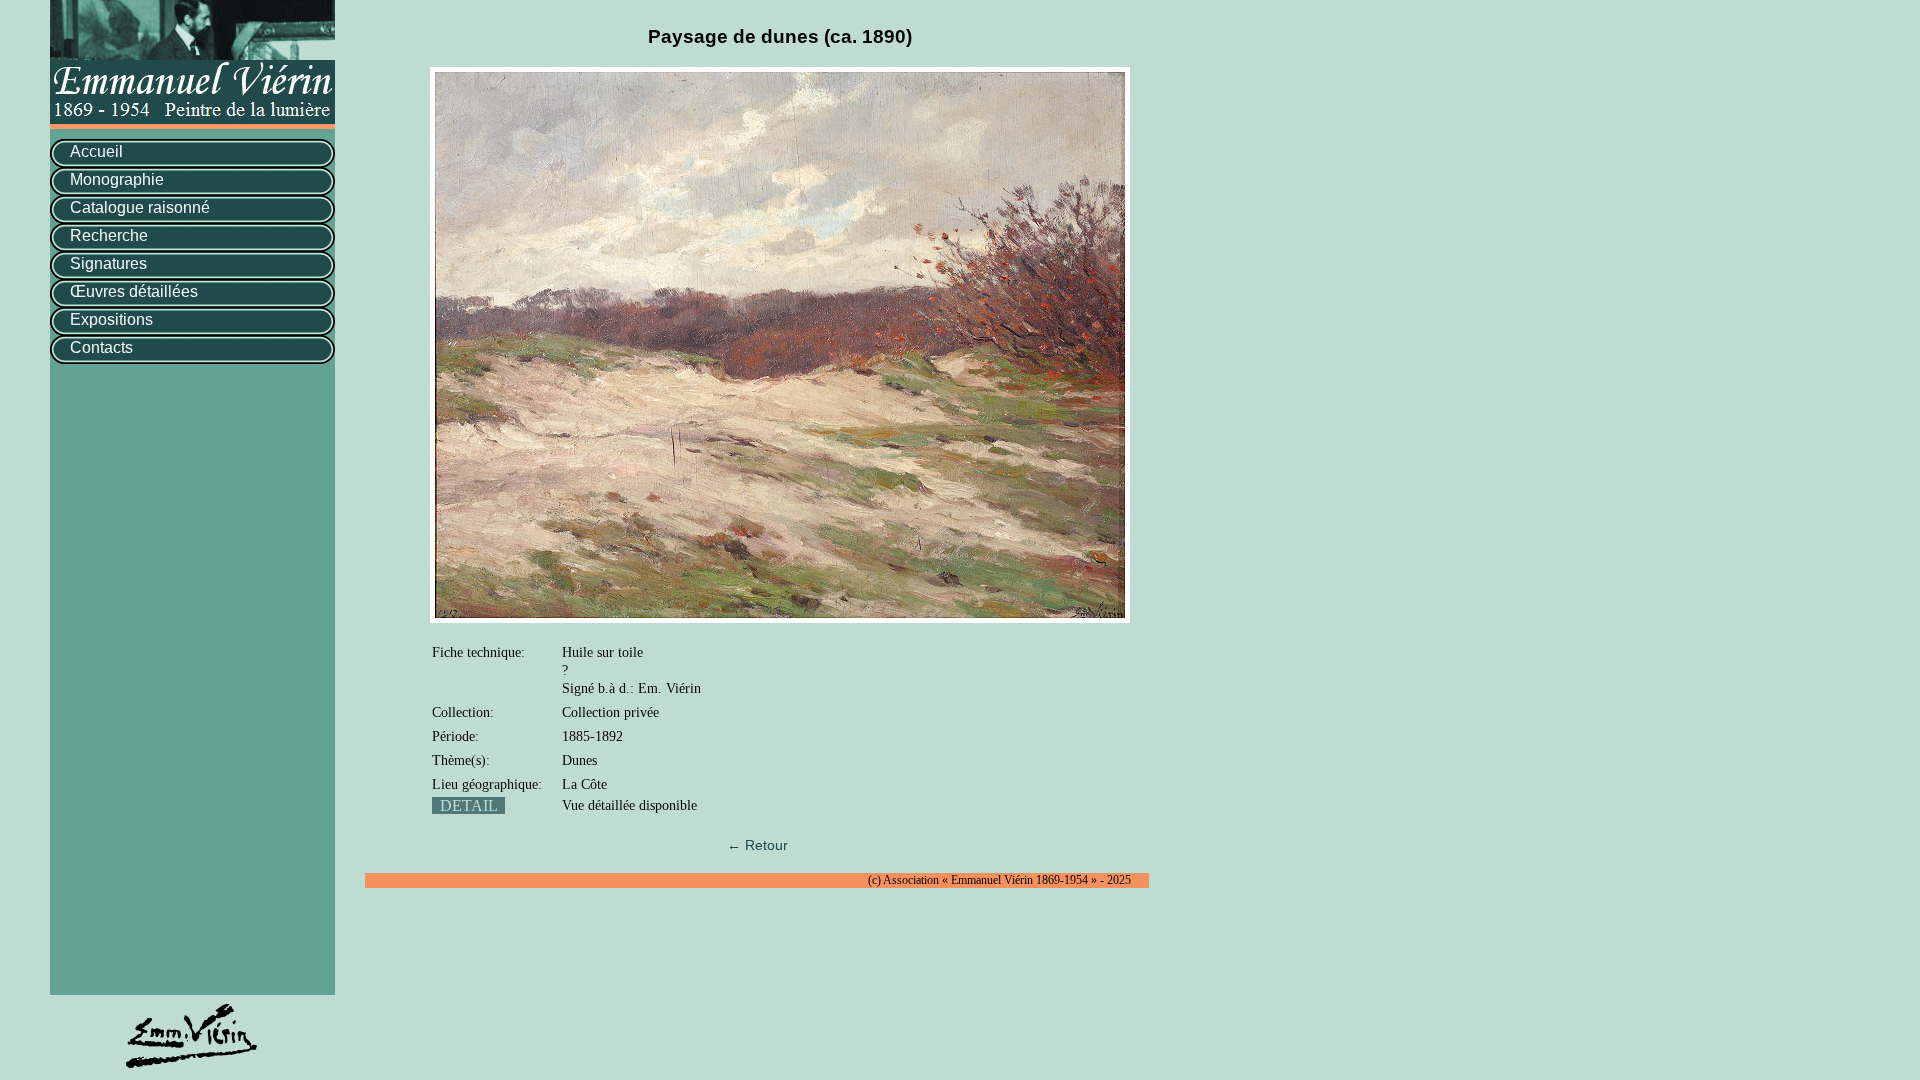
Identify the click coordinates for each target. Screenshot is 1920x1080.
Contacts (101, 347)
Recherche (109, 235)
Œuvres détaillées (134, 291)
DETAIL (468, 805)
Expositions (111, 319)
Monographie (117, 179)
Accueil (96, 151)
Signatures (108, 263)
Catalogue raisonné (140, 207)
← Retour (757, 845)
